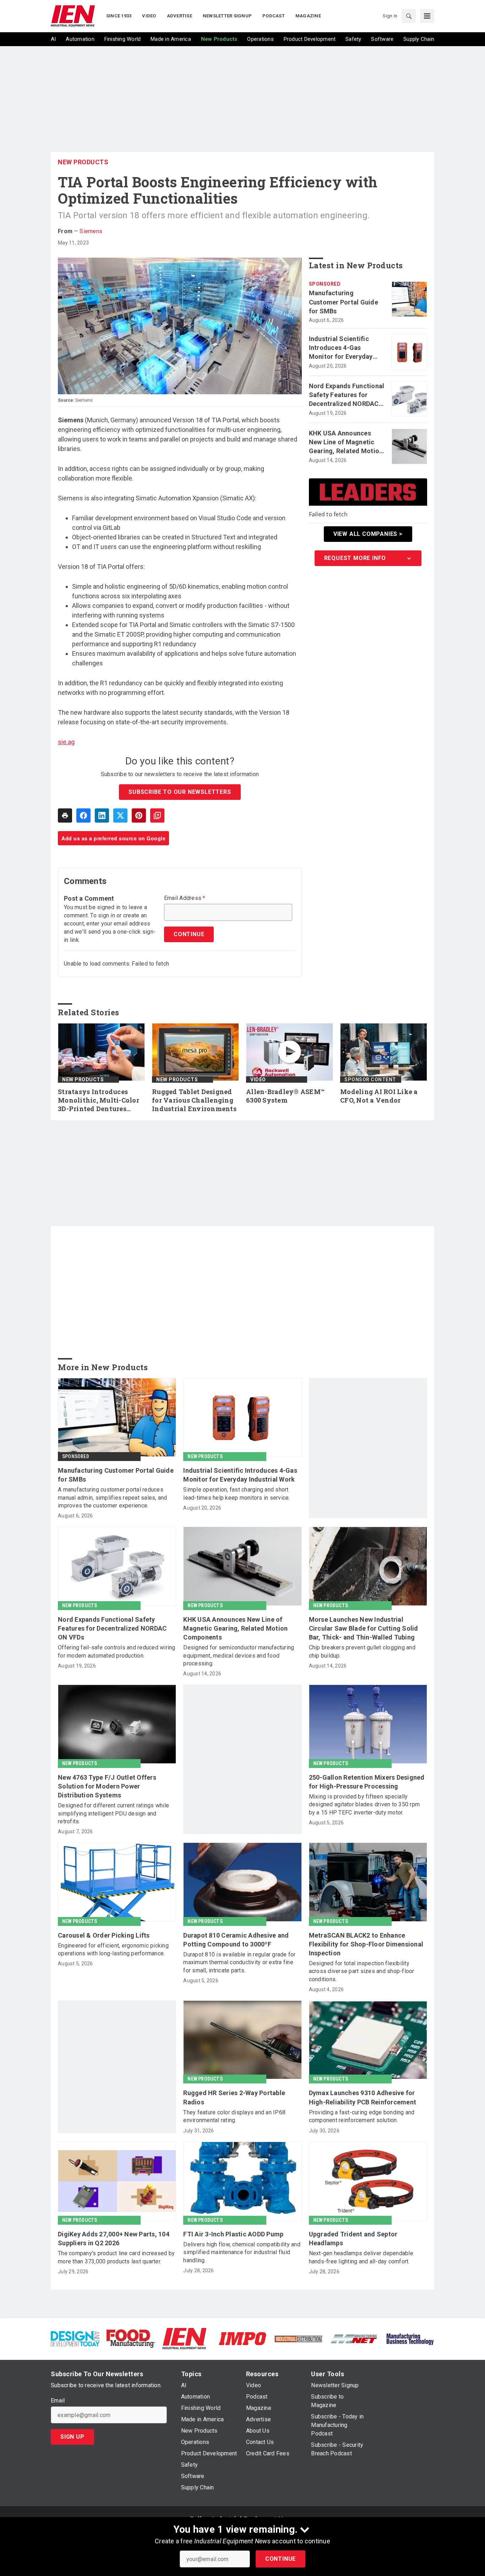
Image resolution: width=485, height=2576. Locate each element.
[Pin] (139, 815)
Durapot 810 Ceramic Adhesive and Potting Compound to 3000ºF (236, 1940)
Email (58, 2401)
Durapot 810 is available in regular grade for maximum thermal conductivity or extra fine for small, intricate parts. (239, 1962)
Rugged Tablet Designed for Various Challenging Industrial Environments (194, 1100)
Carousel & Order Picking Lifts (104, 1935)
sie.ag (66, 742)
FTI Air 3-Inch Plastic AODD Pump (233, 2234)
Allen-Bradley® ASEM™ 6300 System (285, 1096)
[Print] (65, 815)
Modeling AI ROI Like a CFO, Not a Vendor (379, 1096)
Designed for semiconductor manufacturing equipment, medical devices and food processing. (239, 1655)
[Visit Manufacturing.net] (354, 2338)
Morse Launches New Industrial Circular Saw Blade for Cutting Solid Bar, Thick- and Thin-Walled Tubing (364, 1628)
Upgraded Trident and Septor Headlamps (353, 2239)
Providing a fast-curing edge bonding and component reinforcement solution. (362, 2116)
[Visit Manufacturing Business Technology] (410, 2338)
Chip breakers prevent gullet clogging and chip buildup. (362, 1651)
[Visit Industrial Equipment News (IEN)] (184, 2338)
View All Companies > (368, 534)
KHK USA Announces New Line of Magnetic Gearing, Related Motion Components (346, 443)
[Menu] (427, 16)
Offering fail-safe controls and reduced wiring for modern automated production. (117, 1651)
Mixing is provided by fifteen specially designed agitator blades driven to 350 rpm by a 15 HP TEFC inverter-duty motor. (364, 1805)
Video (258, 1080)
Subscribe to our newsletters (180, 792)
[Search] (409, 16)
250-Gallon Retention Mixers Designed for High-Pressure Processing (367, 1782)
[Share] (83, 815)
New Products (83, 162)
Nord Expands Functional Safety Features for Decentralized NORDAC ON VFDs (347, 395)
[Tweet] (120, 815)
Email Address (185, 898)
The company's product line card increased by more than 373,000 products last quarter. (116, 2257)
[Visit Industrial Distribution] (298, 2338)
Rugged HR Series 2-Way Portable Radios (234, 2097)
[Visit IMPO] (242, 2338)
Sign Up (72, 2437)
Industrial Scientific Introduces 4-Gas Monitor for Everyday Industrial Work (341, 348)
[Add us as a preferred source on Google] (157, 815)
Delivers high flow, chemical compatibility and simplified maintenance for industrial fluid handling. (242, 2252)
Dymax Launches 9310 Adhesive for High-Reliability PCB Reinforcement (363, 2097)
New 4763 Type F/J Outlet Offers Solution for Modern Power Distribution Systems (107, 1786)
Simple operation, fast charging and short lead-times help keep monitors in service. (236, 1493)
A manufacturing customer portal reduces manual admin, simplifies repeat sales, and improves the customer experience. (113, 1498)
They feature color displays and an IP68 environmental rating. (234, 2116)
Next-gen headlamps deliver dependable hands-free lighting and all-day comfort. (361, 2257)
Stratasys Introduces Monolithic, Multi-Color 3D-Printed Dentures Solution (99, 1100)
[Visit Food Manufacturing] (131, 2338)
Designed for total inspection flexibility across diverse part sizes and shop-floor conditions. (362, 1971)
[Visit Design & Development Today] (75, 2338)
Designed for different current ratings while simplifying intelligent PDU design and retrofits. (113, 1813)
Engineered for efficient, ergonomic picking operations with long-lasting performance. (113, 1949)
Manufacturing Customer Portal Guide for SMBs (344, 302)
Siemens (91, 231)
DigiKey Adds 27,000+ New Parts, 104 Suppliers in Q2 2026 (114, 2239)
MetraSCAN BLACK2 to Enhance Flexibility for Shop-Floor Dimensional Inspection (366, 1944)
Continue (280, 2559)
